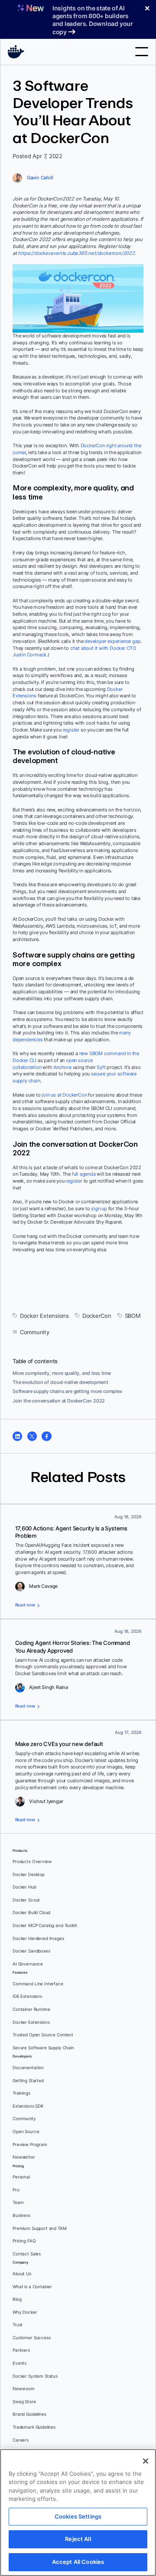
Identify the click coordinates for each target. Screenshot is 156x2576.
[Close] (146, 2461)
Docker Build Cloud (31, 1913)
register (71, 730)
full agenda (84, 1174)
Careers (21, 2440)
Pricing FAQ (24, 2241)
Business (21, 2215)
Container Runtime (31, 2009)
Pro (16, 2190)
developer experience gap (112, 641)
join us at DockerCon (64, 1095)
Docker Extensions (44, 1316)
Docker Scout (26, 1900)
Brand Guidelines (29, 2414)
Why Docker (25, 2312)
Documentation (28, 2068)
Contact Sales (27, 2254)
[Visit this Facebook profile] (46, 1436)
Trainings (21, 2093)
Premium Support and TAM (40, 2228)
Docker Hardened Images (38, 1938)
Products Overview (32, 1862)
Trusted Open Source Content (43, 2035)
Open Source (26, 2132)
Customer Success (32, 2338)
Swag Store (24, 2402)
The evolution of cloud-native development (60, 1382)
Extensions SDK (28, 2106)
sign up (99, 1208)
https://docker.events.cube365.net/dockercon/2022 (76, 253)
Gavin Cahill (40, 178)
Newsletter (24, 2157)
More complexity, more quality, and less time (62, 1373)
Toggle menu (142, 52)
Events (19, 2363)
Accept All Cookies (78, 2562)
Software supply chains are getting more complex (67, 1391)
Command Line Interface (38, 1984)
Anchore (62, 1067)
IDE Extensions (27, 1996)
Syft (101, 1067)
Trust (18, 2325)
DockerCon (97, 1316)
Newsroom (24, 2389)
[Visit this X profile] (32, 1436)
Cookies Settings (78, 2516)
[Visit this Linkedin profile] (17, 1436)
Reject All (78, 2539)
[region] (78, 2512)
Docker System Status (35, 2376)
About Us (22, 2274)
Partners (21, 2350)
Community (35, 1332)
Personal (21, 2177)
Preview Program (30, 2145)
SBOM (133, 1316)
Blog (17, 2299)
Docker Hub (24, 1887)
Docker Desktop (29, 1875)
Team (18, 2202)
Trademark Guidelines (34, 2427)
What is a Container (32, 2287)
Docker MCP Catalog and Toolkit (45, 1926)
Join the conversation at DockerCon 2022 (59, 1401)
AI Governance (28, 1964)
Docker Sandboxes (31, 1951)
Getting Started (28, 2081)
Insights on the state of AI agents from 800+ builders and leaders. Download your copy (93, 20)
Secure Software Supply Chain (43, 2048)
